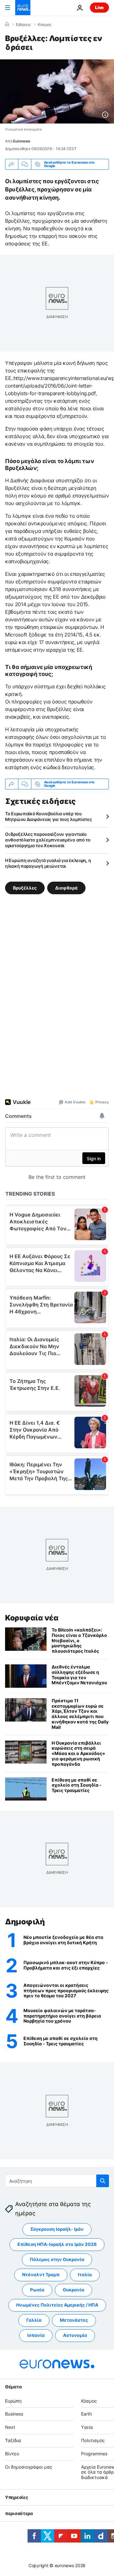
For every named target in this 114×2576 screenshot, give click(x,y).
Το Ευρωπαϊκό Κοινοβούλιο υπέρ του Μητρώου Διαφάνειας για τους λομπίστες (49, 816)
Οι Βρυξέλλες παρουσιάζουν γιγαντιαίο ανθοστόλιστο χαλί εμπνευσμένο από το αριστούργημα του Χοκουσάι (48, 840)
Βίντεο (12, 2454)
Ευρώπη (13, 2401)
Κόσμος (44, 25)
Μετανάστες (74, 2320)
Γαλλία (34, 2320)
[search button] (103, 2181)
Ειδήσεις (23, 25)
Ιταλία (85, 2274)
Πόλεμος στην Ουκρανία (57, 2259)
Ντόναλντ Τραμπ (41, 2274)
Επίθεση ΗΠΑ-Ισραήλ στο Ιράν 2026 (57, 2244)
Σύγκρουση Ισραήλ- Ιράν (57, 2229)
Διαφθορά (66, 887)
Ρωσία (37, 2290)
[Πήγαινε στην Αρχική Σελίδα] (23, 8)
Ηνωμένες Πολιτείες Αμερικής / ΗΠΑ (57, 2305)
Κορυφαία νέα (32, 1618)
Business (14, 2414)
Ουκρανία (73, 2290)
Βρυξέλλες (25, 887)
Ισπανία (36, 2335)
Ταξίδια (13, 2440)
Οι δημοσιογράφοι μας (29, 2467)
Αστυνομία (75, 2335)
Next (10, 2427)
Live (99, 7)
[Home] (7, 24)
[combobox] (57, 2181)
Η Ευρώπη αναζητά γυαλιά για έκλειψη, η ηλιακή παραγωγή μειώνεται (48, 863)
